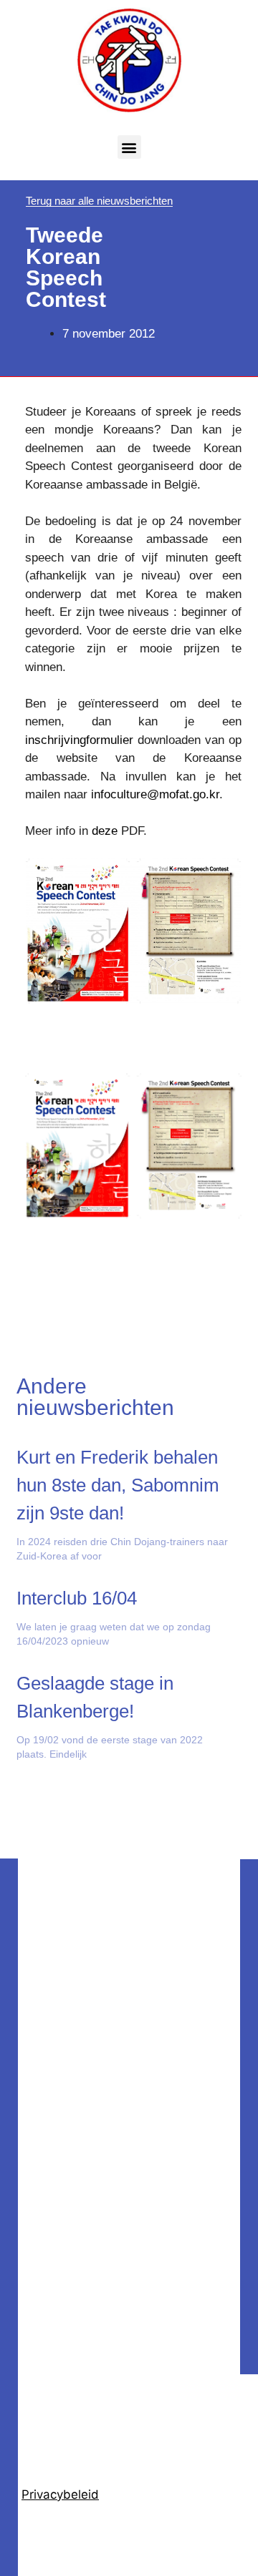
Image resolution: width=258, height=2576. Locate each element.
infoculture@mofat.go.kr (155, 794)
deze (105, 831)
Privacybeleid (60, 2494)
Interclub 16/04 (77, 1598)
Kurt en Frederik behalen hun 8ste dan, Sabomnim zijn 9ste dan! (118, 1485)
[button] (129, 147)
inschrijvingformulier (79, 740)
